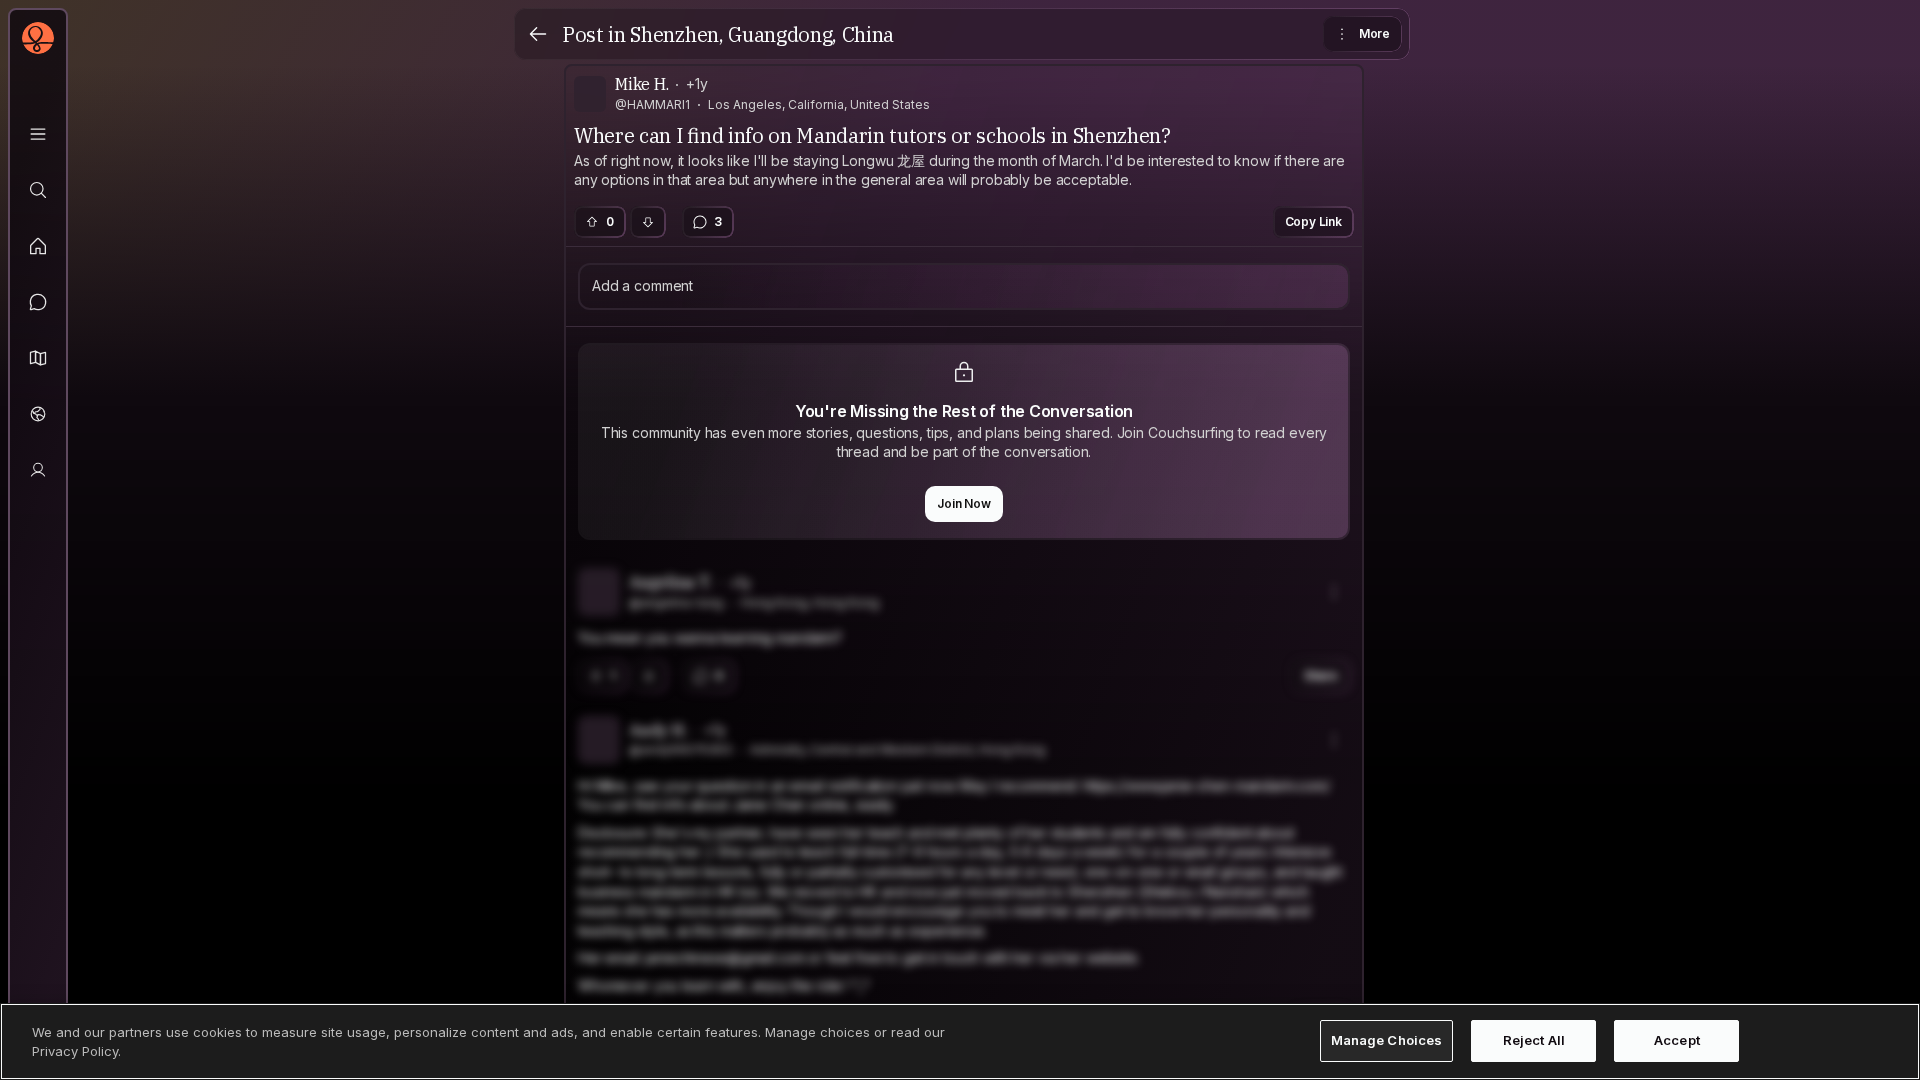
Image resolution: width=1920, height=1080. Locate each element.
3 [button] (718, 221)
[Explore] (38, 190)
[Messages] (38, 302)
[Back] (538, 34)
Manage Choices (1387, 1041)
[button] (38, 358)
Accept (1677, 1041)
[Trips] (38, 414)
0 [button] (610, 221)
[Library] (38, 134)
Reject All (1534, 1041)
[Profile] (38, 470)
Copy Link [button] (1314, 221)
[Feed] (38, 246)
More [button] (1374, 33)
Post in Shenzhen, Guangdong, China (728, 34)
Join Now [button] (964, 503)
